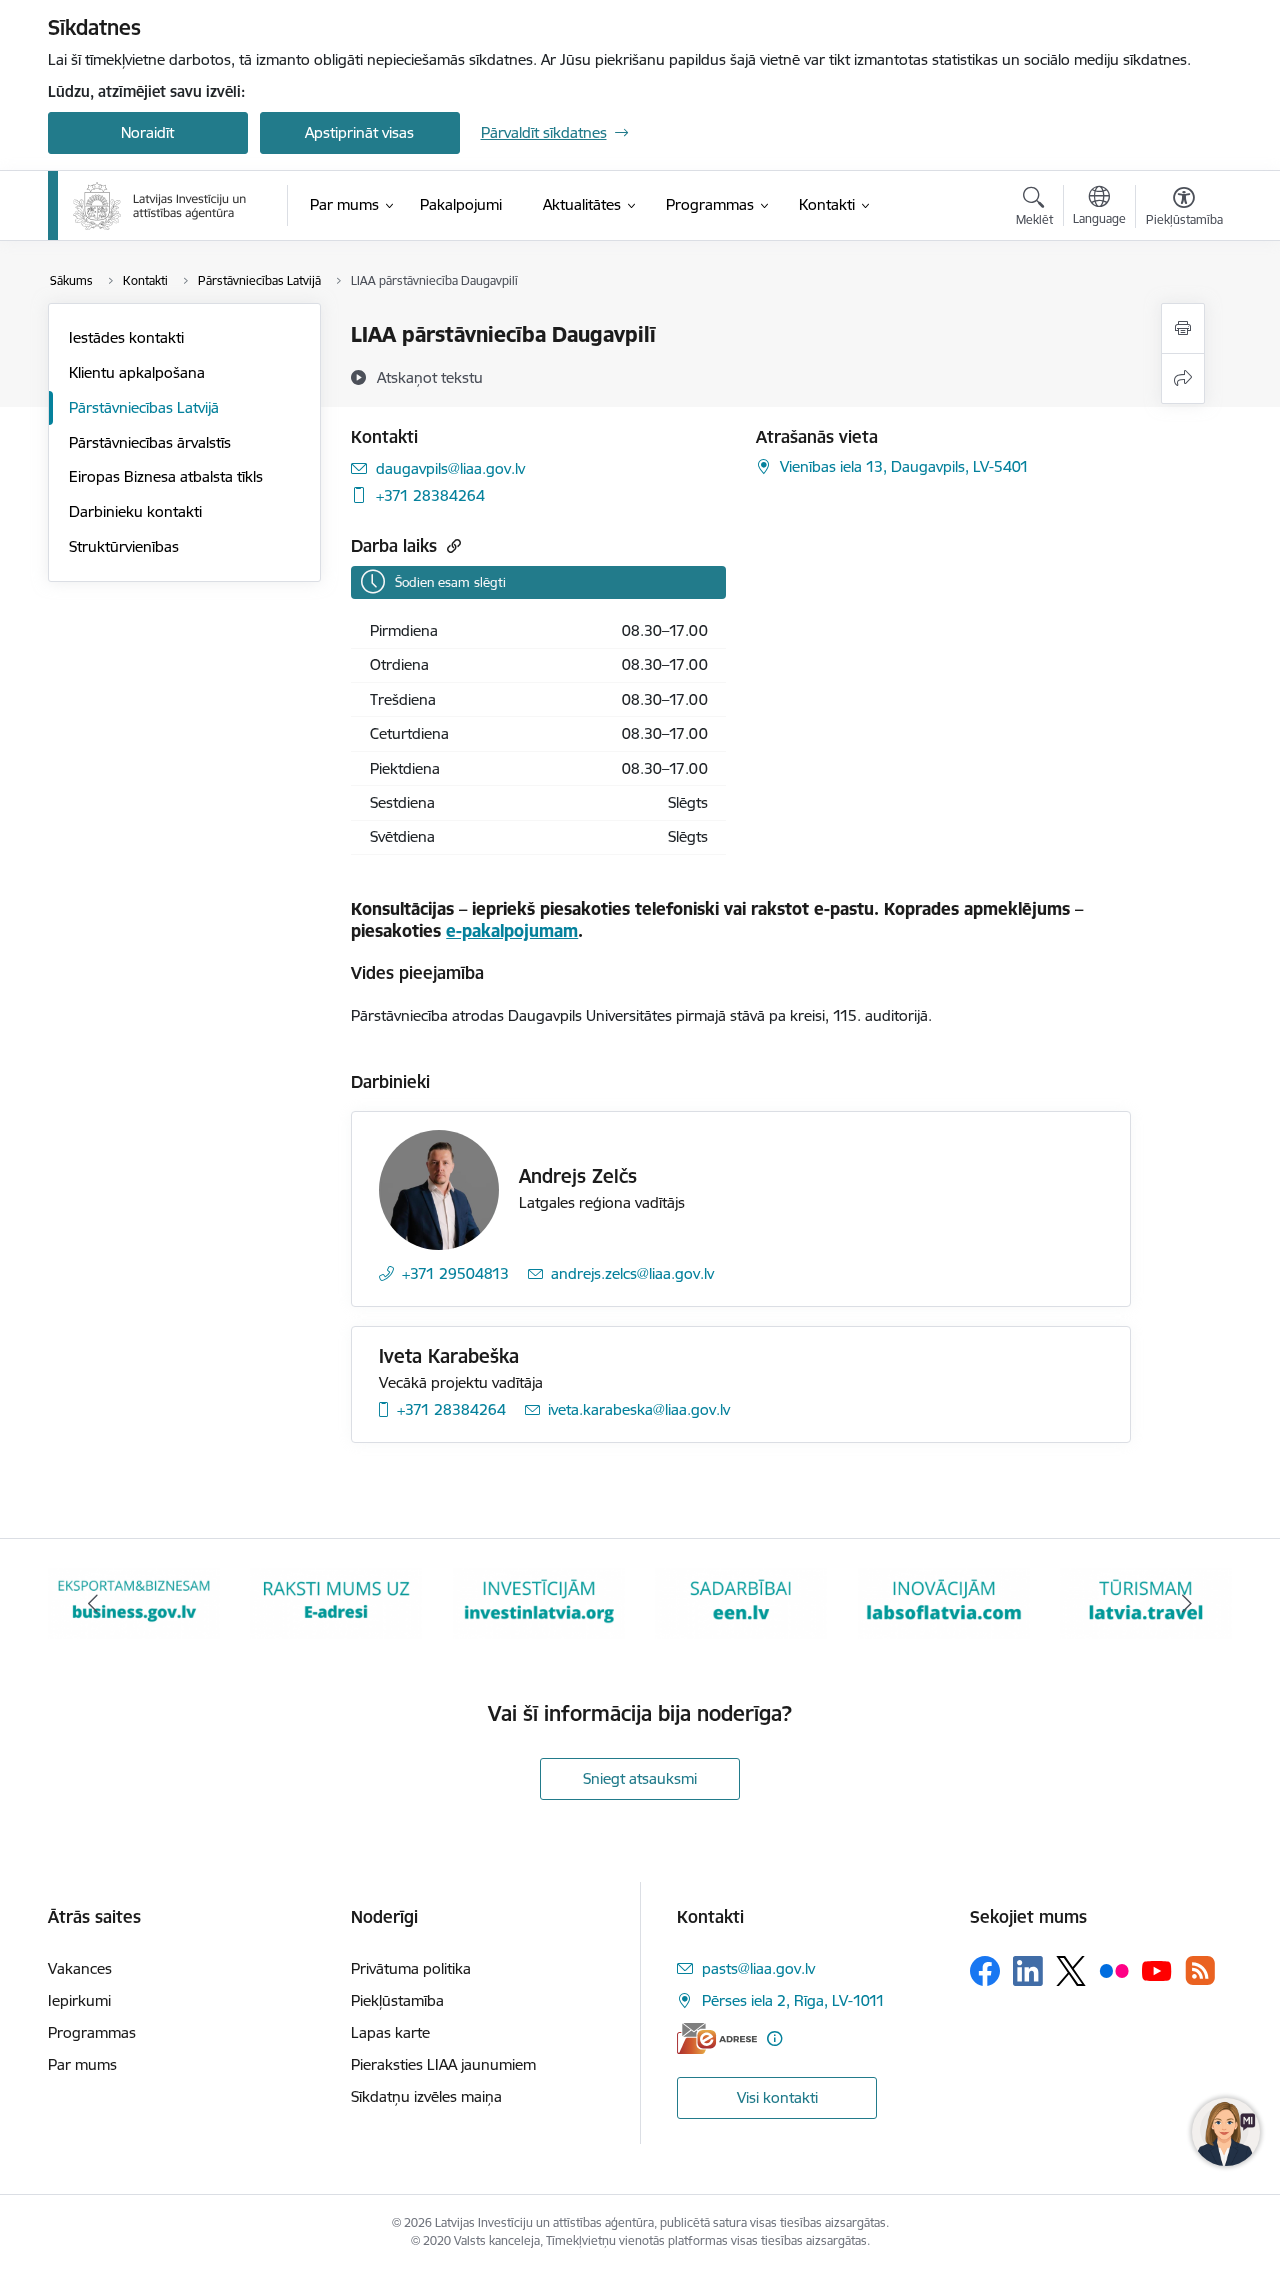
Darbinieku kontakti (135, 511)
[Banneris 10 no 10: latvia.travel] (944, 1602)
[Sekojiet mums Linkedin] (1028, 1971)
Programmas (92, 2032)
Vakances (80, 1968)
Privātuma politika (411, 1968)
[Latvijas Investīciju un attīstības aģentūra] (160, 206)
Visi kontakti (777, 2097)
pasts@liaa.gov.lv (758, 1968)
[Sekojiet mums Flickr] (1114, 1970)
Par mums (82, 2064)
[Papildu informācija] (774, 2038)
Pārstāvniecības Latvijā (144, 407)
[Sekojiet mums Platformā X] (1071, 1971)
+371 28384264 (430, 495)
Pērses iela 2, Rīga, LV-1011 (793, 2000)
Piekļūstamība (397, 2000)
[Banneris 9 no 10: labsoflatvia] (741, 1602)
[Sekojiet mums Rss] (1200, 1970)
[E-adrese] (717, 2038)
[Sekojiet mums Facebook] (985, 1971)
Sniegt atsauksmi (640, 1778)
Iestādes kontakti (126, 337)
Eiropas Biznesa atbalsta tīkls (166, 476)
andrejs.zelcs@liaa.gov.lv (632, 1273)
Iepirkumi (79, 2000)
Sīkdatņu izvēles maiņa (426, 2096)
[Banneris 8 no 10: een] (539, 1602)
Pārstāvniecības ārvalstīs (150, 442)
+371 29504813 (455, 1273)
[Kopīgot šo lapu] (1183, 378)
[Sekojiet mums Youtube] (1157, 1970)
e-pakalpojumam (512, 930)
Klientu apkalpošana (137, 372)
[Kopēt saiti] (451, 545)
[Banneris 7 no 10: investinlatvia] (336, 1602)
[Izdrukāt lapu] (1183, 328)
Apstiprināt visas (359, 132)
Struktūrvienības (124, 546)
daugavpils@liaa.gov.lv (450, 468)
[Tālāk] (1187, 1604)
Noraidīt (147, 132)
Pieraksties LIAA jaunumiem (443, 2064)
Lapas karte (390, 2032)
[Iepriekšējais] (94, 1604)
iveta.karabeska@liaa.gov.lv (639, 1409)
